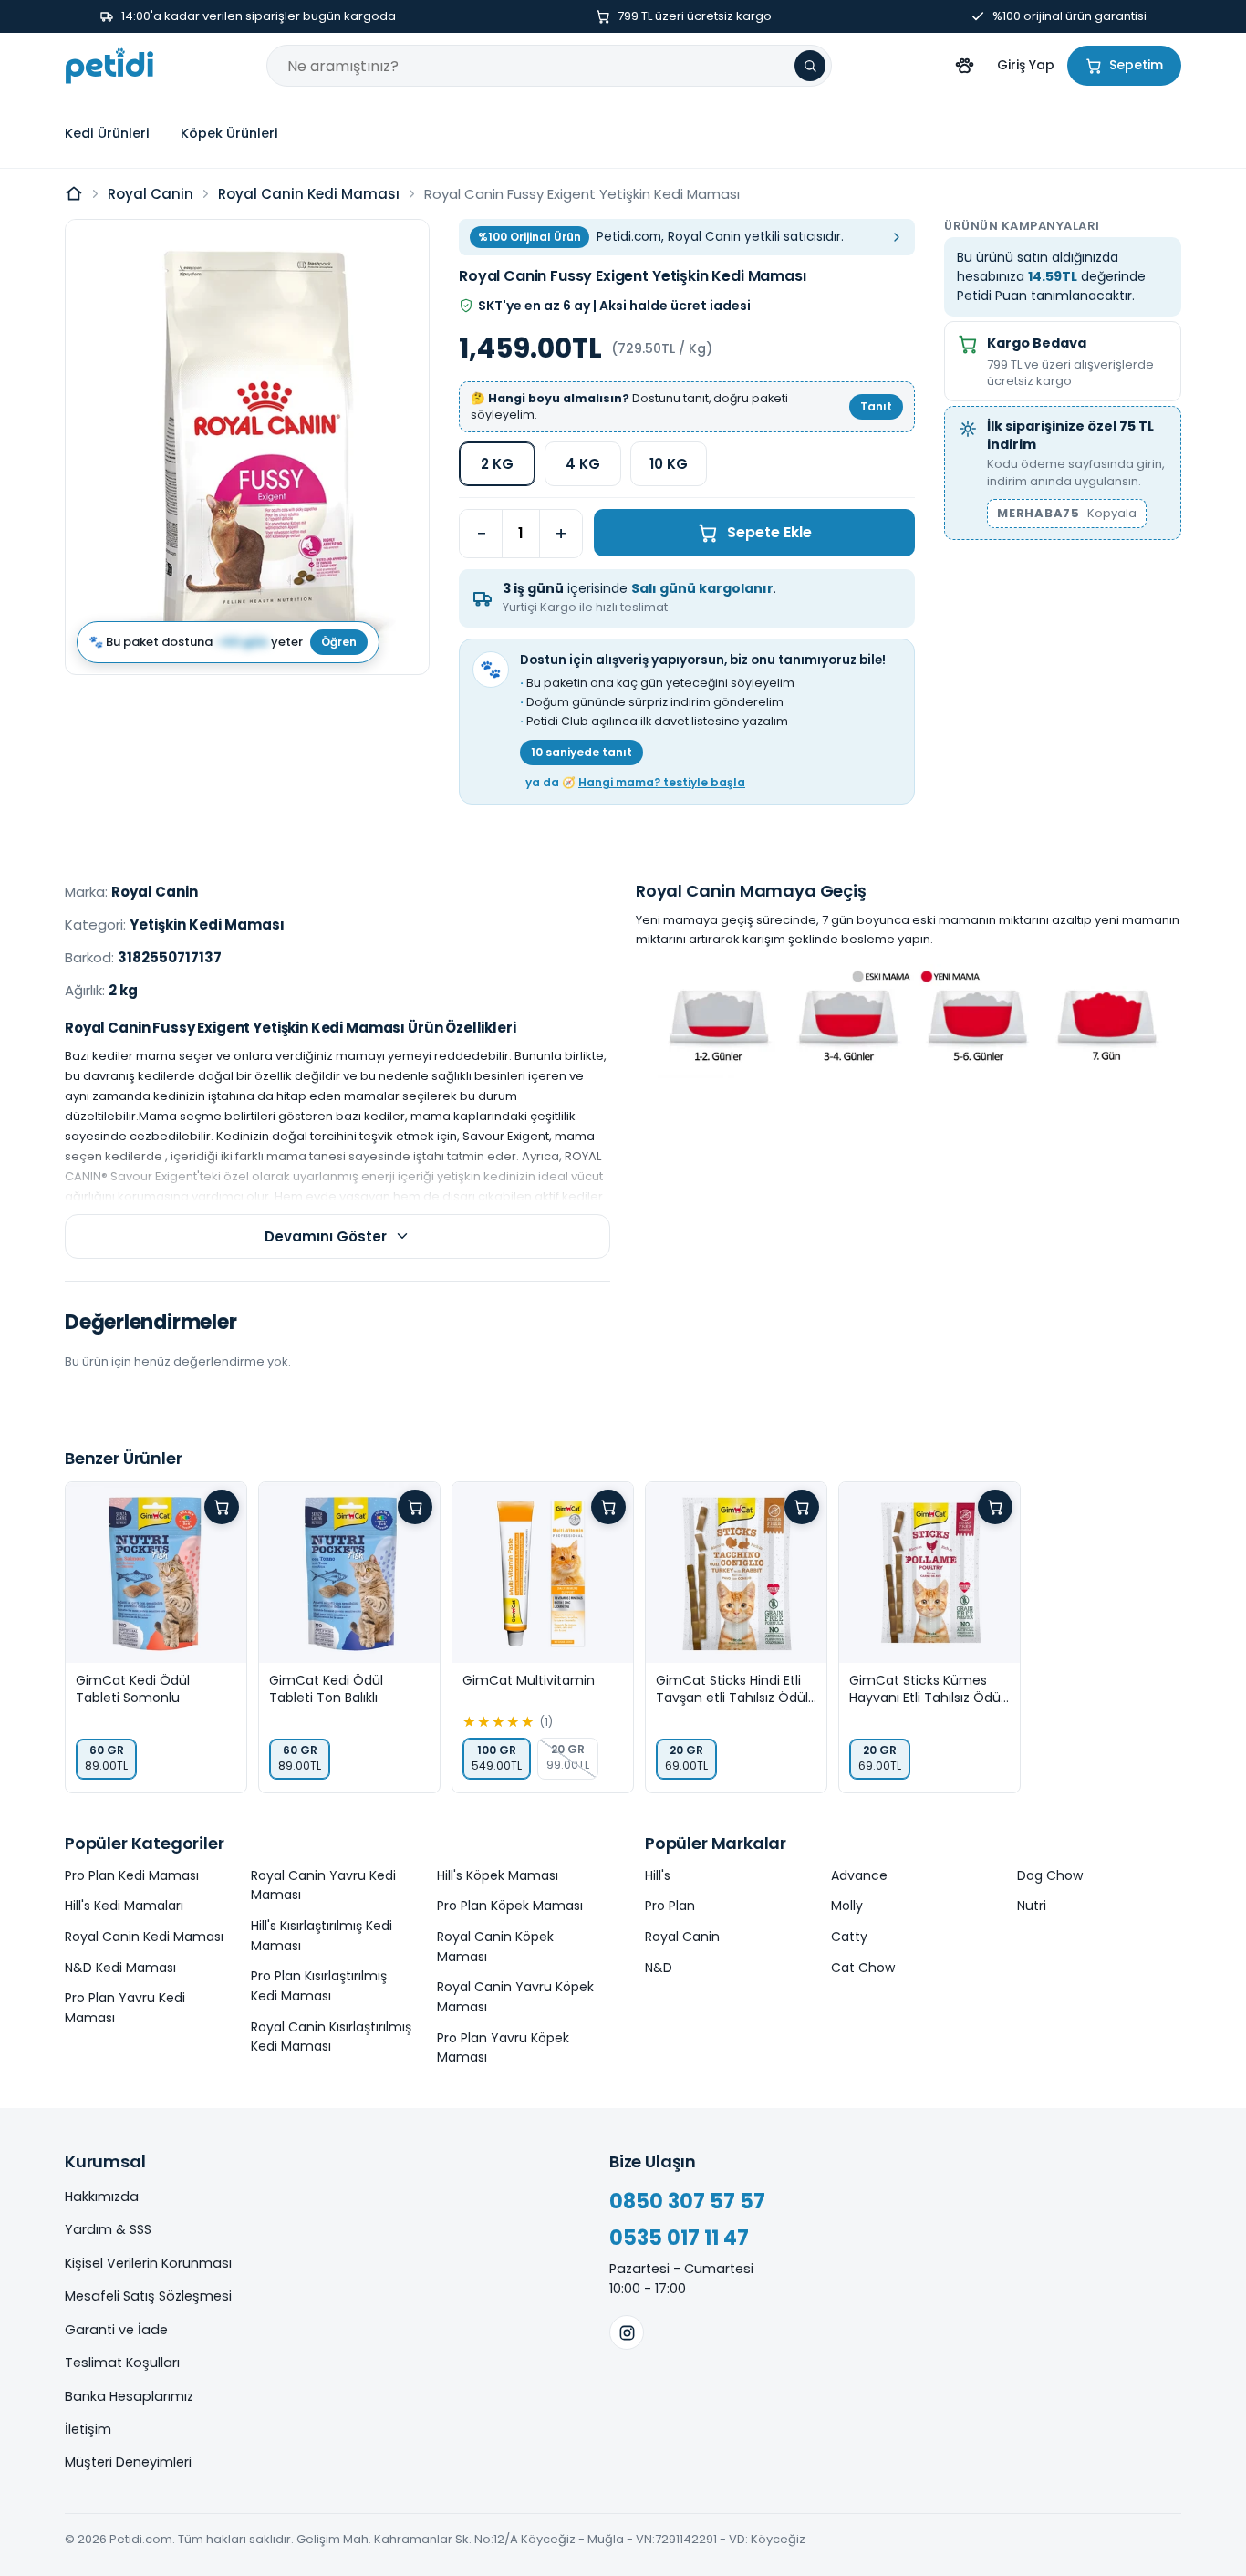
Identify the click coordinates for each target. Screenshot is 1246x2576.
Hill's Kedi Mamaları (124, 1906)
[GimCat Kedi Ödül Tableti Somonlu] (156, 1573)
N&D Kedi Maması (120, 1968)
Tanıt (876, 406)
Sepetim (1136, 65)
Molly (847, 1906)
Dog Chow (1050, 1875)
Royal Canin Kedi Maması (309, 194)
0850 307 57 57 (687, 2202)
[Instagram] (627, 2332)
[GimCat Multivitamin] (543, 1573)
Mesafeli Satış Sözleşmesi (148, 2296)
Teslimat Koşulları (122, 2363)
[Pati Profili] (964, 66)
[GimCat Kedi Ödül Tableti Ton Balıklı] (349, 1573)
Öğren (339, 641)
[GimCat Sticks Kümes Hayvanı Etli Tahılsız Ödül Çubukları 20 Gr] (929, 1573)
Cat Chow (863, 1968)
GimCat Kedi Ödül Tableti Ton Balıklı (326, 1689)
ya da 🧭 (635, 782)
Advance (859, 1875)
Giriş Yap (1026, 65)
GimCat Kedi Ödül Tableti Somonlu (133, 1689)
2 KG (497, 464)
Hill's (658, 1875)
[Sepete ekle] (222, 1507)
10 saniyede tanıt (581, 752)
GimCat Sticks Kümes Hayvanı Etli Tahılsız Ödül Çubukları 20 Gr (926, 1689)
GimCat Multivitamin (529, 1681)
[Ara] (810, 66)
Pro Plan (670, 1906)
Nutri (1032, 1906)
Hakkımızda (102, 2197)
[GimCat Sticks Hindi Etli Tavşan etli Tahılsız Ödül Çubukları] (736, 1573)
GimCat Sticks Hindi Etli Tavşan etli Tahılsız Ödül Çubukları (732, 1689)
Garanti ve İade (116, 2330)
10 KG (669, 464)
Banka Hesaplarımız (129, 2396)
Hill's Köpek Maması (498, 1875)
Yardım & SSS (108, 2229)
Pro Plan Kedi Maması (132, 1875)
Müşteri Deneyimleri (128, 2462)
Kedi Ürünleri (107, 133)
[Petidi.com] (109, 66)
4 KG (583, 464)
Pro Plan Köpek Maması (510, 1906)
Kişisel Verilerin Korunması (148, 2263)
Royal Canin (151, 194)
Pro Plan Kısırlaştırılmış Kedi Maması (319, 1986)
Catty (849, 1937)
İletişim (88, 2429)
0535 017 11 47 (679, 2238)
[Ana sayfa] (74, 193)
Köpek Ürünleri (229, 133)
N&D (659, 1968)
